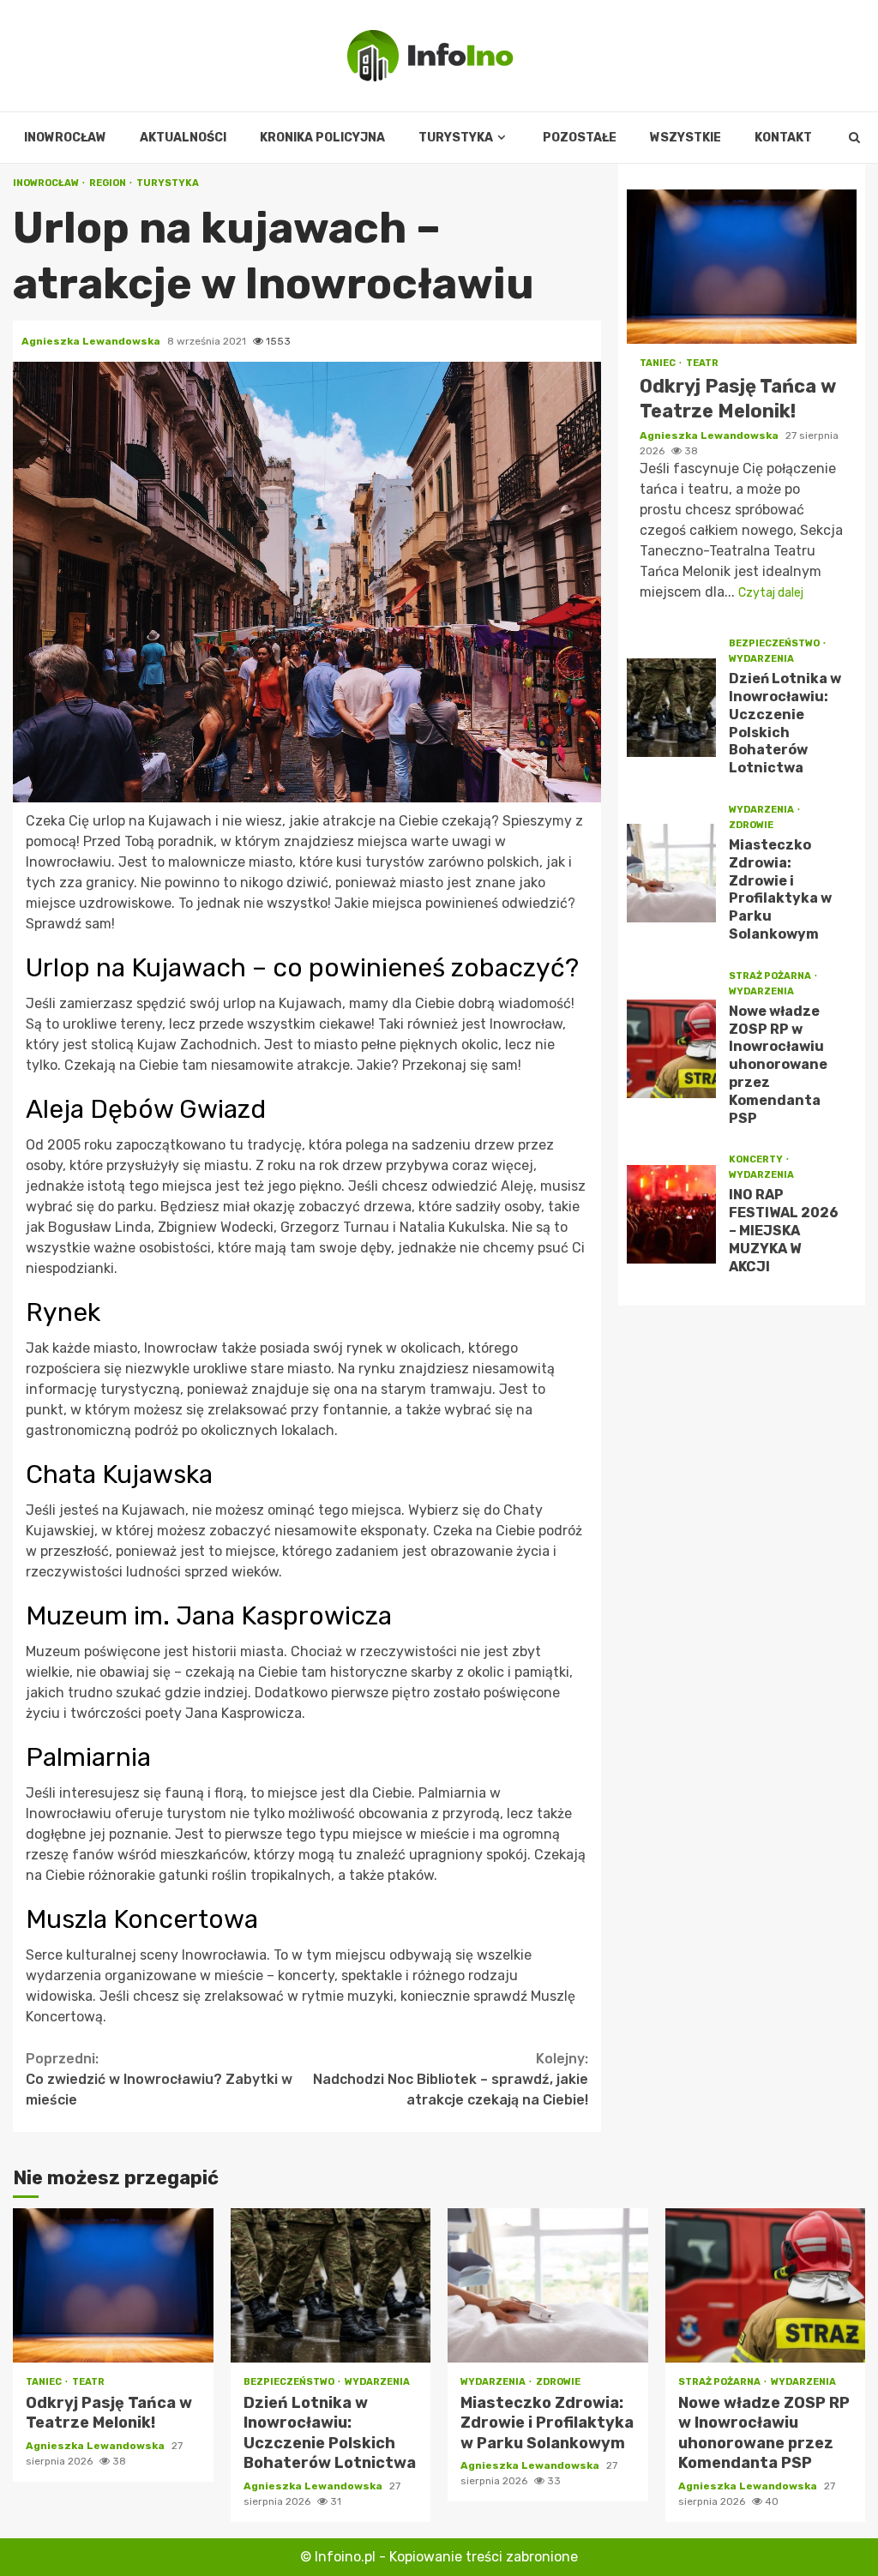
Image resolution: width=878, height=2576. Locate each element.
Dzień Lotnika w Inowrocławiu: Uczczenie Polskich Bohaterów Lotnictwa (672, 708)
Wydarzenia (761, 659)
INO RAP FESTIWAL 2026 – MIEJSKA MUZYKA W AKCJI (672, 1214)
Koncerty (757, 1159)
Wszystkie (686, 138)
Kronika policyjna (322, 138)
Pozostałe (580, 138)
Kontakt (783, 138)
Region (108, 183)
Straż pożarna (771, 976)
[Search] (854, 138)
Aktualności (183, 138)
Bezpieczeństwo (775, 643)
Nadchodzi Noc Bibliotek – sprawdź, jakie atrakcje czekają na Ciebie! (451, 2079)
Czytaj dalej (771, 593)
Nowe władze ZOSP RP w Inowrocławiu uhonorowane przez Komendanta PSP (672, 1049)
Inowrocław (65, 138)
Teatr (702, 363)
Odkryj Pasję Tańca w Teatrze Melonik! (742, 267)
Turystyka (456, 138)
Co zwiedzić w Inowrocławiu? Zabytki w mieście (159, 2079)
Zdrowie (751, 825)
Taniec (658, 363)
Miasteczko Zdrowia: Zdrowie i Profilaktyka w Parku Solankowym (672, 873)
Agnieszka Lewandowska (92, 341)
